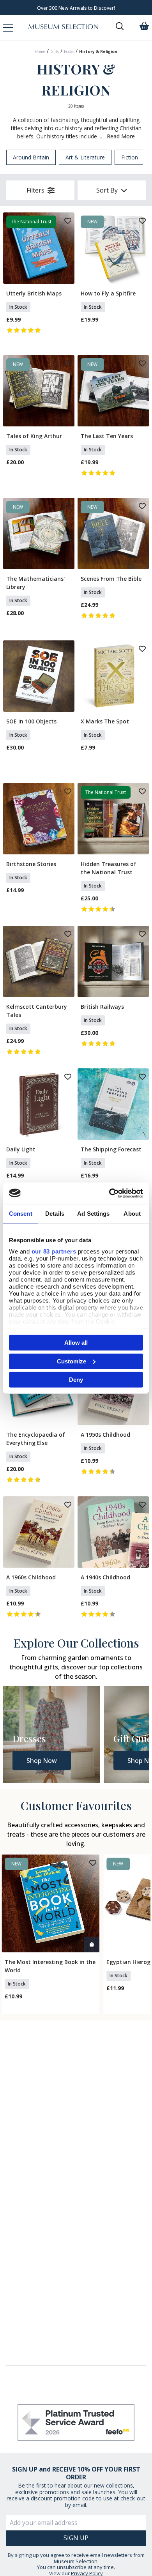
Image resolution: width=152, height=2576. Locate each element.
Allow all (76, 1343)
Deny (76, 1380)
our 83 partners (54, 1251)
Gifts (55, 51)
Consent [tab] (21, 1214)
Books (69, 51)
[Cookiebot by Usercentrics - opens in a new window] (109, 1193)
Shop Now (42, 1761)
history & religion (98, 51)
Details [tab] (55, 1214)
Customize (72, 1361)
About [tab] (132, 1214)
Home (40, 51)
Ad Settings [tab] (93, 1214)
